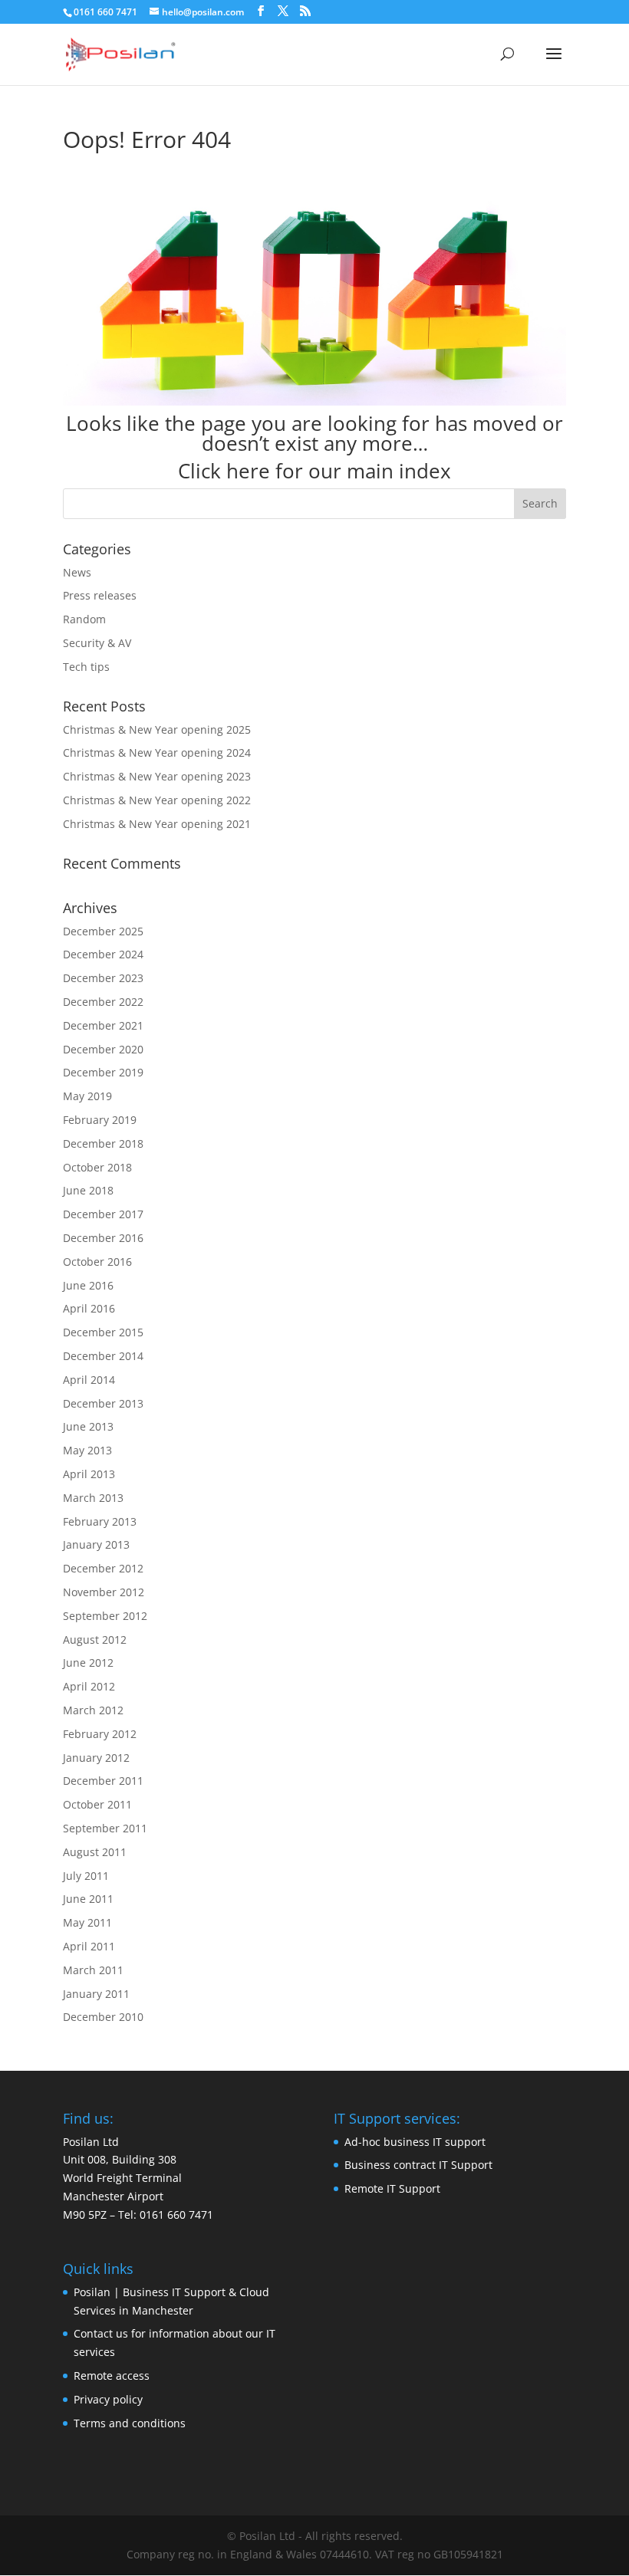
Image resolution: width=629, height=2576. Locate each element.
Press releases (100, 595)
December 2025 (103, 931)
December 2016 (103, 1238)
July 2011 (86, 1876)
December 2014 (103, 1356)
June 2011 (88, 1899)
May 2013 (87, 1450)
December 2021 (103, 1025)
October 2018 (97, 1167)
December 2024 (103, 954)
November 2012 (104, 1592)
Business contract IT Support (418, 2165)
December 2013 (103, 1403)
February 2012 (100, 1734)
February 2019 (100, 1120)
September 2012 (105, 1616)
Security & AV (97, 643)
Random (84, 619)
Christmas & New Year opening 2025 (157, 729)
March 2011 (93, 1970)
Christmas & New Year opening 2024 (157, 752)
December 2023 (103, 978)
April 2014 (89, 1380)
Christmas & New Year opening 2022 (157, 800)
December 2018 (103, 1143)
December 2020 (103, 1049)
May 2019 (87, 1096)
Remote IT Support (392, 2188)
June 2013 (88, 1426)
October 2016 (97, 1262)
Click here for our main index (314, 471)
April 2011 (89, 1946)
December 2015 (103, 1332)
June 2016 (88, 1285)
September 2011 (105, 1828)
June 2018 (88, 1190)
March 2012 (93, 1710)
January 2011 (96, 1994)
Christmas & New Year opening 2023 (157, 776)
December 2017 (103, 1214)
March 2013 (93, 1498)
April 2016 (89, 1308)
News (77, 572)
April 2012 (89, 1686)
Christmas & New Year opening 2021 (157, 824)
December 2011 (103, 1781)
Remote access (112, 2376)
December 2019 (103, 1072)
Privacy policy (108, 2399)
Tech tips (86, 667)
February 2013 (100, 1521)
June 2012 (88, 1663)
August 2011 (95, 1852)
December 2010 (103, 2017)
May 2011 (87, 1922)
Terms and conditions (130, 2423)
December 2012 (103, 1568)
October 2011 (97, 1804)
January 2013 (96, 1544)
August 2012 (95, 1640)
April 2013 (89, 1474)
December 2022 (103, 1002)
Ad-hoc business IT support (415, 2142)
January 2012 (96, 1758)
